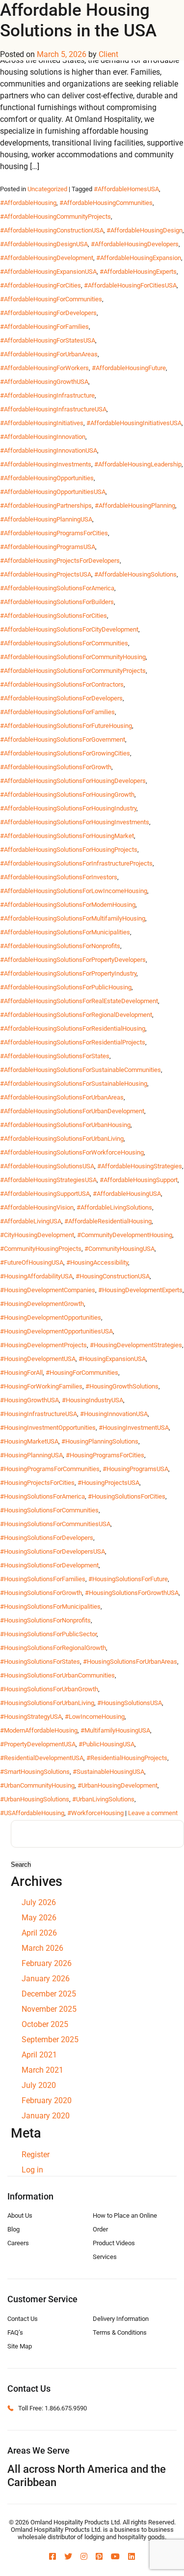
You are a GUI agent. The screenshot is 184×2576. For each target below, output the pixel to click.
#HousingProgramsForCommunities (50, 1469)
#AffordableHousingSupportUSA (45, 1194)
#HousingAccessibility (97, 1262)
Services (105, 2257)
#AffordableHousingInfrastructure (47, 395)
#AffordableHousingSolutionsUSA (47, 1166)
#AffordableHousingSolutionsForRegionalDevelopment (76, 1015)
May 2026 (39, 1918)
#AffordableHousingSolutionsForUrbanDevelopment (72, 1111)
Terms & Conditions (120, 2332)
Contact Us (23, 2319)
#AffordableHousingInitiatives (42, 423)
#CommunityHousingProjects (41, 1249)
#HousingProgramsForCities (105, 1455)
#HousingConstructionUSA (113, 1276)
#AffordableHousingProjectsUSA (46, 574)
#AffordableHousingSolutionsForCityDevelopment (69, 629)
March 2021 (42, 2070)
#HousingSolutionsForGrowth (41, 1593)
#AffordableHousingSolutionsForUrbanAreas (62, 1097)
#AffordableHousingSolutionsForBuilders (57, 602)
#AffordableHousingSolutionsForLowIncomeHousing (74, 891)
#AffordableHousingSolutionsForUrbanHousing (65, 1125)
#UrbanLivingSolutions (103, 1799)
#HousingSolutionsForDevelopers (47, 1538)
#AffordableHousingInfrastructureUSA (53, 409)
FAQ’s (15, 2332)
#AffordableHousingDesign (145, 230)
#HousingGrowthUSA (29, 1400)
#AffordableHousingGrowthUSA (44, 382)
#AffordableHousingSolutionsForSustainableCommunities (80, 1070)
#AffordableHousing (28, 203)
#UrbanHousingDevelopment (118, 1785)
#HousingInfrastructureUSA (39, 1414)
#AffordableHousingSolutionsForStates (55, 1056)
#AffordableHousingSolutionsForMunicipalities (65, 932)
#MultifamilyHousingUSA (115, 1730)
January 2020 (46, 2116)
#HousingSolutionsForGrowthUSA (132, 1593)
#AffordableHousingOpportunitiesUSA (53, 492)
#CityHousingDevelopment (37, 1235)
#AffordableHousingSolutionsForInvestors (59, 877)
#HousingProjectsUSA (108, 1483)
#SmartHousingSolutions (35, 1772)
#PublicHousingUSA (106, 1744)
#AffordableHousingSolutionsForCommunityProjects (73, 671)
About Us (20, 2215)
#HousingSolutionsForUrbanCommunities (57, 1675)
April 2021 (39, 2055)
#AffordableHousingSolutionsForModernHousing (68, 905)
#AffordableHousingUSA (127, 1194)
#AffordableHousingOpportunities (47, 478)
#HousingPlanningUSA (31, 1455)
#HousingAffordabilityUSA (36, 1276)
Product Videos (114, 2243)
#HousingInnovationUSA (114, 1414)
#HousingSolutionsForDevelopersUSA (53, 1551)
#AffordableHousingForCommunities (51, 299)
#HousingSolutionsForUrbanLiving (47, 1703)
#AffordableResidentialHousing (108, 1221)
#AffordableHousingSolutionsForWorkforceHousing (72, 1152)
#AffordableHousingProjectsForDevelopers (60, 561)
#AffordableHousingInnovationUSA (49, 450)
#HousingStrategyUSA (31, 1717)
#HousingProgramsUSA (135, 1469)
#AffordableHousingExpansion (139, 258)
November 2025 (49, 2009)
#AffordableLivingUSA (31, 1221)
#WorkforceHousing (95, 1813)
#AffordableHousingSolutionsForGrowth (56, 767)
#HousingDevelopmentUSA (38, 1359)
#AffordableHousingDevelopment (47, 258)
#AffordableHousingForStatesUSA (48, 340)
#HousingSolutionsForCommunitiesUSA (55, 1524)
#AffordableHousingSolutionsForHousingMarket (67, 836)
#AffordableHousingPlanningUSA (46, 519)
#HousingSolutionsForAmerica (42, 1496)
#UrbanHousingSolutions (35, 1799)
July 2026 (39, 1902)
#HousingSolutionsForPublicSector (48, 1634)
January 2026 (46, 1979)
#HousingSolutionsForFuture (128, 1579)
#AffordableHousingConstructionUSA (52, 230)
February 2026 (47, 1963)
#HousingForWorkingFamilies (41, 1386)
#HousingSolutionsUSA (130, 1703)
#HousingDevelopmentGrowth (42, 1304)
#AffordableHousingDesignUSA (44, 244)
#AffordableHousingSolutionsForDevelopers (61, 698)
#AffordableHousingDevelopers (135, 244)
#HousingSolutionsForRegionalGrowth (53, 1648)
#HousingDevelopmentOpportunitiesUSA (56, 1331)
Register (36, 2155)
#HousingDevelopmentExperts (140, 1290)
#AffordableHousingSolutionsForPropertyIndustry (68, 973)
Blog (13, 2229)
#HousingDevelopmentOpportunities (51, 1317)
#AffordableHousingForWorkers (44, 368)
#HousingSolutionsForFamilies (43, 1579)
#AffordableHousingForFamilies (44, 327)
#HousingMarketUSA (29, 1441)
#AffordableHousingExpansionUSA (48, 272)
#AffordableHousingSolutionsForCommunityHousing (73, 657)
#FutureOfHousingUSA (32, 1262)
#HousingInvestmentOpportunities (48, 1428)
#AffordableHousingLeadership (138, 464)
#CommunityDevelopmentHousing (125, 1235)
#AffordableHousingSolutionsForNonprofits (60, 946)
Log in (32, 2170)
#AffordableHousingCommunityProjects (55, 217)
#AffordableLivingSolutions (114, 1207)
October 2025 (45, 2024)
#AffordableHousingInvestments (46, 464)
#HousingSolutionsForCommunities (49, 1510)
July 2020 (39, 2085)
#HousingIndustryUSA (92, 1400)
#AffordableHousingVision (37, 1207)
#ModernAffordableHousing (39, 1730)
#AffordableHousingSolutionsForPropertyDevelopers (73, 960)
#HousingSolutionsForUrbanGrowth (49, 1689)
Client (108, 54)
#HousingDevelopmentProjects (43, 1345)
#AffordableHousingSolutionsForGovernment (63, 739)
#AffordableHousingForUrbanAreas (49, 354)
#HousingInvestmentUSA (134, 1428)
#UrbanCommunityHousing (37, 1785)
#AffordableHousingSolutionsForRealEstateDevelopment (79, 1001)
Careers (18, 2243)
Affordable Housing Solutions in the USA (78, 20)
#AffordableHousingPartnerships (46, 506)
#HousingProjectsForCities (37, 1483)
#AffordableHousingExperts (138, 272)
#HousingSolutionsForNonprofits (45, 1620)
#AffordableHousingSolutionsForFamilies (57, 712)
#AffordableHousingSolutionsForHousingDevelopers (73, 781)
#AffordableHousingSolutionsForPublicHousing (66, 987)
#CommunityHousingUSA (119, 1249)
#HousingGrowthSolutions (122, 1386)
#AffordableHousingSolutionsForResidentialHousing (73, 1028)
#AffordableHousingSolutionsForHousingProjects (69, 850)
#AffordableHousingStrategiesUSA (48, 1180)
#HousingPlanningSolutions (100, 1441)
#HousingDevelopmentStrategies (136, 1345)
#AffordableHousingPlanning (135, 506)
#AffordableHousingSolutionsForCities (53, 616)
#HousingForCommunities (82, 1373)
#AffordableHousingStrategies (140, 1166)
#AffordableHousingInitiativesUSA (134, 423)
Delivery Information (121, 2319)
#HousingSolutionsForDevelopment (49, 1565)
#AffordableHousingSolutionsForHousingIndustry (68, 808)
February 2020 (47, 2100)
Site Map (20, 2346)
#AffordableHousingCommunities (106, 203)
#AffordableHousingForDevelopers (48, 313)
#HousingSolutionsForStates (40, 1662)
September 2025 (50, 2040)
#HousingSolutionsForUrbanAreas (130, 1662)
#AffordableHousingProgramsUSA (48, 547)
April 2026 (39, 1933)
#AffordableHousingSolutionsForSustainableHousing (74, 1084)
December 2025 (49, 1994)
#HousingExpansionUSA (112, 1359)
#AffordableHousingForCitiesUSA (130, 285)
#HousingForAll (21, 1373)
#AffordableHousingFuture (129, 368)
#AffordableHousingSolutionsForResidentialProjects (73, 1042)
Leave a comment (153, 1813)
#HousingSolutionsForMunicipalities (50, 1606)
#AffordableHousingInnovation (43, 437)
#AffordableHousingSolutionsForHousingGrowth (67, 795)
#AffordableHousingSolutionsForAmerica (57, 588)
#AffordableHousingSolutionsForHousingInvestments (75, 822)
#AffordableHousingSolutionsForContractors (62, 684)
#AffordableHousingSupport (139, 1180)
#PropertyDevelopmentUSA (38, 1744)
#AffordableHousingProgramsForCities (54, 533)
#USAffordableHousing (32, 1813)
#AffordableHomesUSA (126, 189)
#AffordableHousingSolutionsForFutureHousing (66, 726)
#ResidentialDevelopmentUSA (42, 1758)
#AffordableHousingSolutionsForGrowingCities (65, 753)
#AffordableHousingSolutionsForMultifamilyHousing (73, 918)
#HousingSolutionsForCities (127, 1496)
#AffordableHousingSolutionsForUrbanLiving (62, 1139)
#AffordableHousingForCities (40, 285)
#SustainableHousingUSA (108, 1772)
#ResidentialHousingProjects (127, 1758)
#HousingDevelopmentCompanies (48, 1290)
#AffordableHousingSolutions (135, 574)
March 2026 (42, 1948)
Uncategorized (47, 189)
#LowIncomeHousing (95, 1717)
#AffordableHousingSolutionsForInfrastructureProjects (76, 863)
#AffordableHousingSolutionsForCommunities (64, 643)
